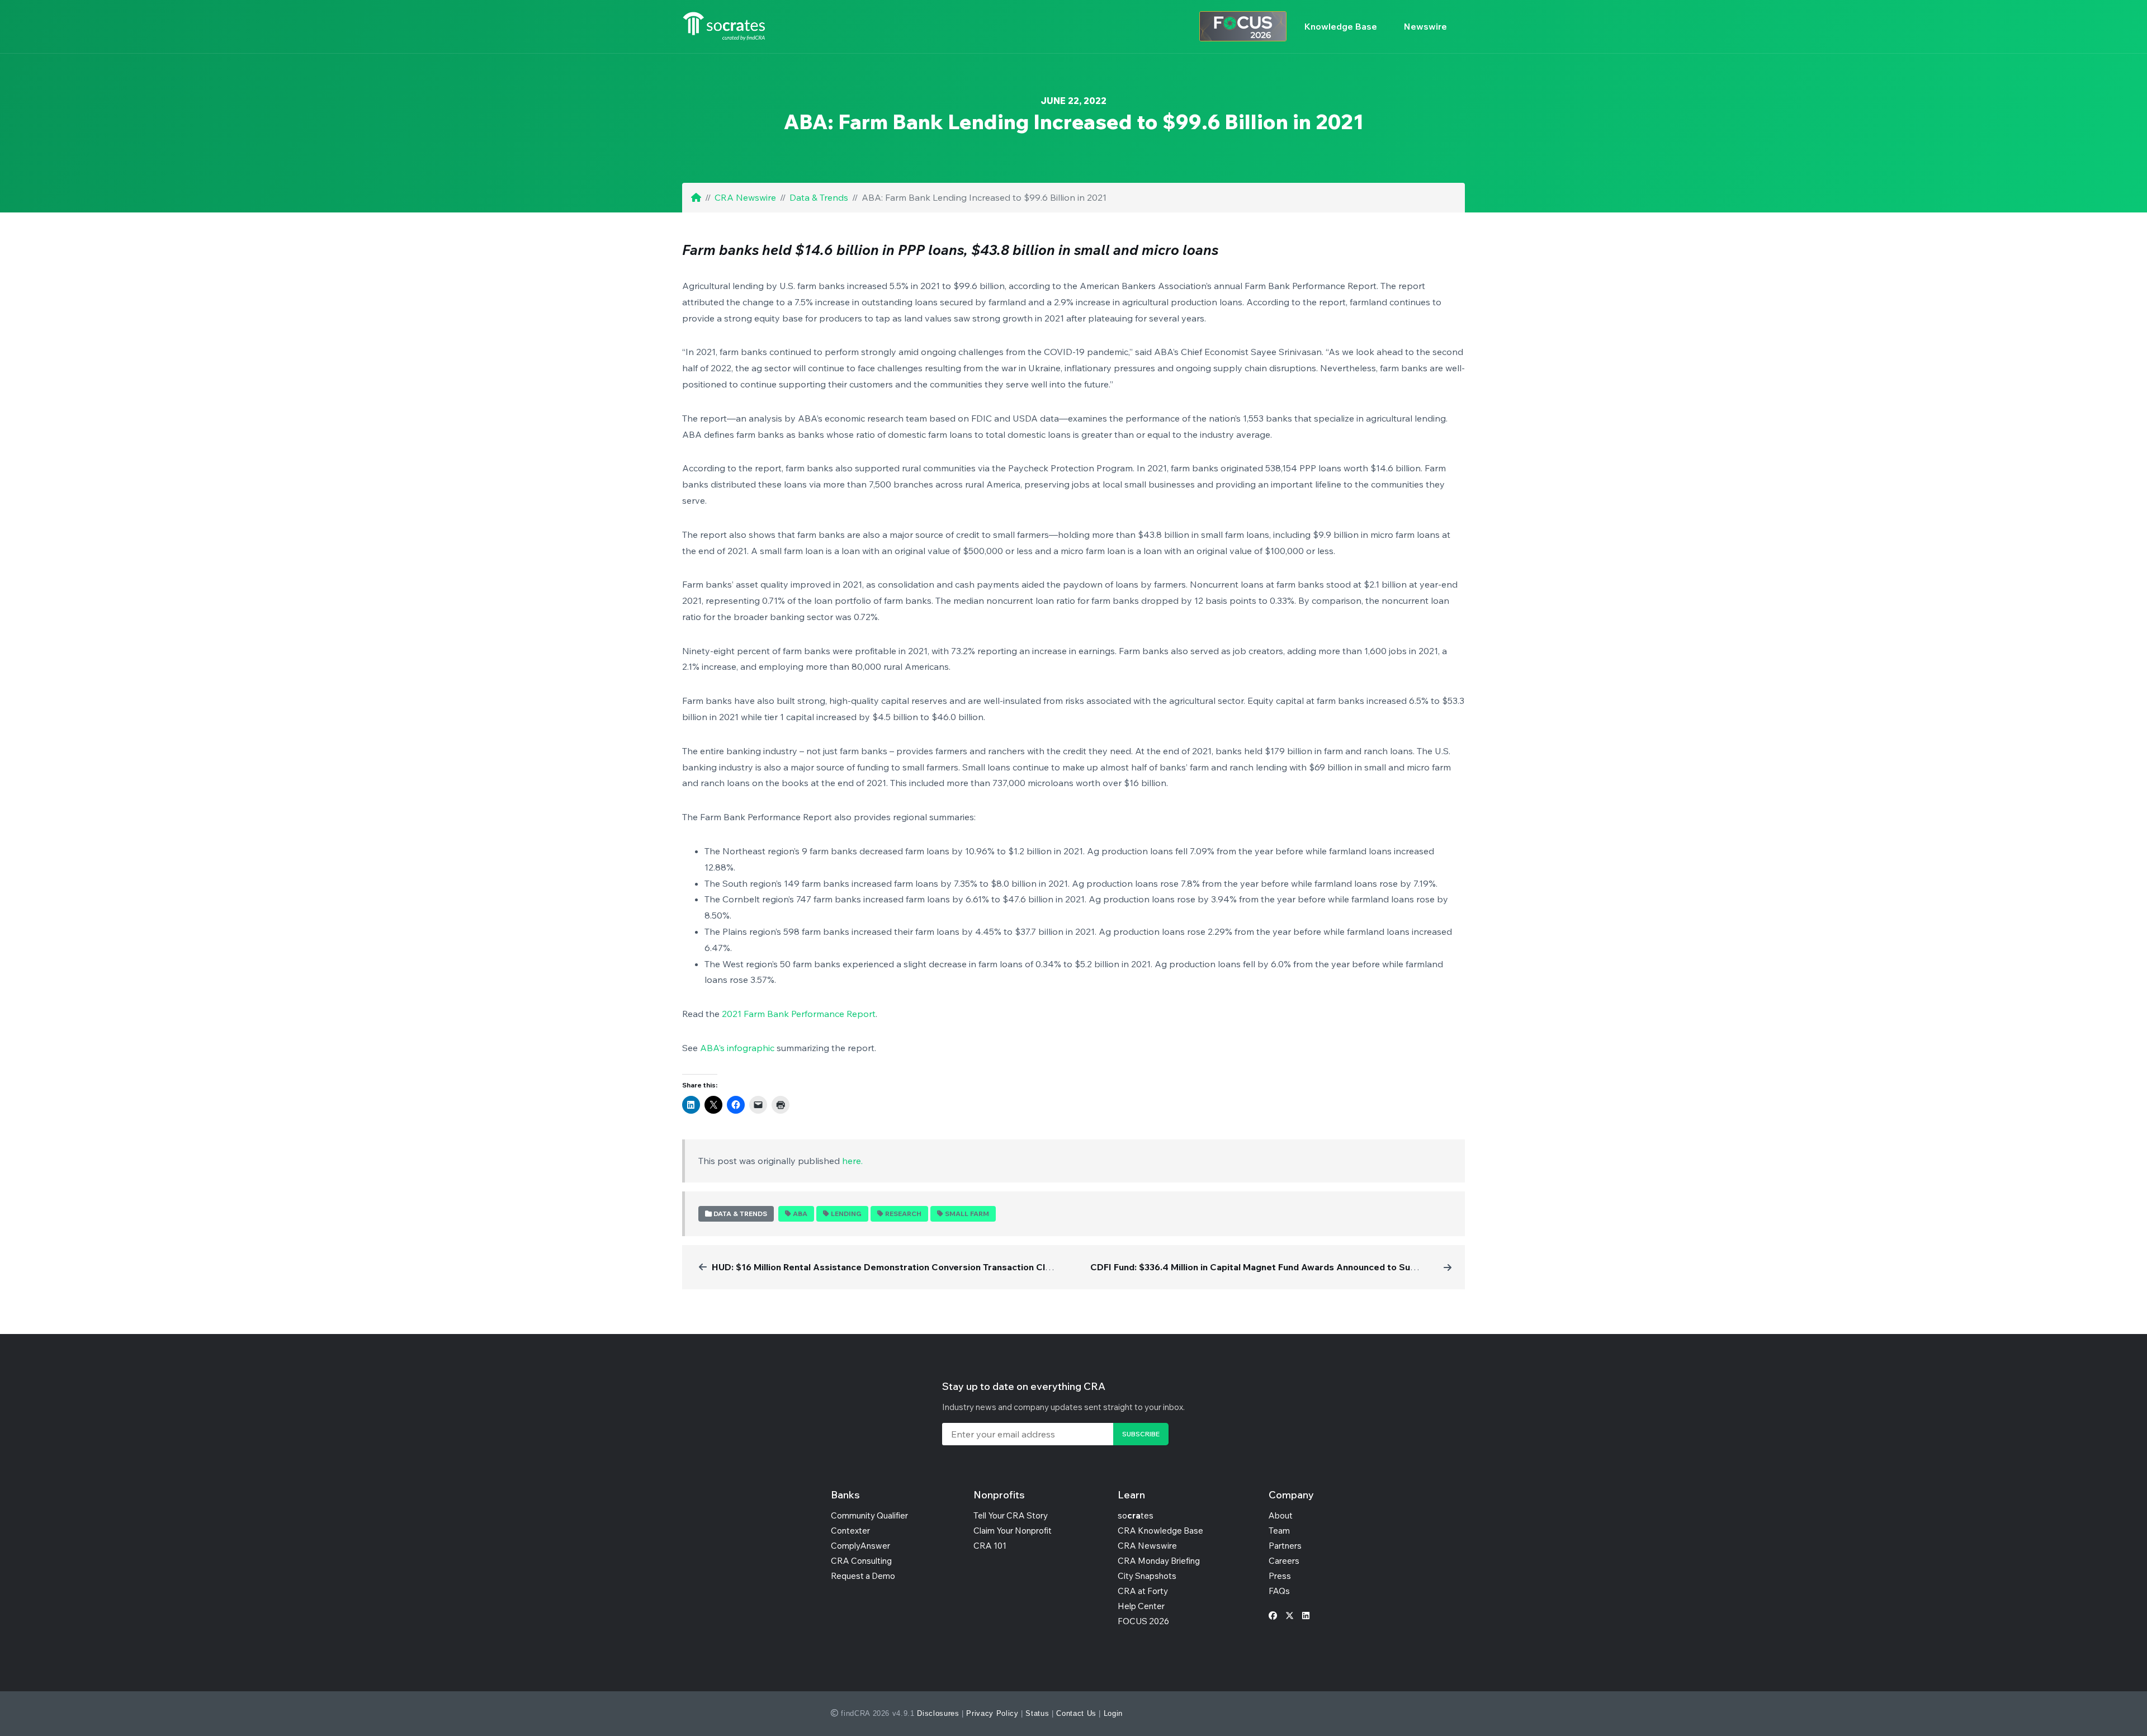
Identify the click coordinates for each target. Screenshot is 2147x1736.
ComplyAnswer (860, 1546)
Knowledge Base (1341, 26)
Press (1280, 1576)
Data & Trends (819, 197)
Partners (1285, 1546)
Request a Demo (863, 1576)
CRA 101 (990, 1546)
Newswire (1425, 26)
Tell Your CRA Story (1011, 1515)
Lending (846, 1214)
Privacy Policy (992, 1713)
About (1281, 1515)
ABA (800, 1214)
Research (903, 1214)
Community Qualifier (869, 1515)
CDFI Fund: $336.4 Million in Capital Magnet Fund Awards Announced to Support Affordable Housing (1306, 1267)
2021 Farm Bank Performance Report (799, 1014)
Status (1037, 1713)
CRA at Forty (1143, 1591)
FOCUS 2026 (1143, 1621)
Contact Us (1076, 1713)
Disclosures (938, 1713)
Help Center (1141, 1606)
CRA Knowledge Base (1160, 1531)
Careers (1284, 1561)
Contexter (850, 1531)
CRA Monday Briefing (1159, 1561)
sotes (1136, 1515)
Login (1113, 1713)
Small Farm (967, 1214)
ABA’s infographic (737, 1048)
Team (1279, 1531)
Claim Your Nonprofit (1013, 1531)
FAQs (1279, 1591)
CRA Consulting (861, 1561)
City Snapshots (1147, 1576)
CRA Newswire (745, 197)
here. (852, 1161)
